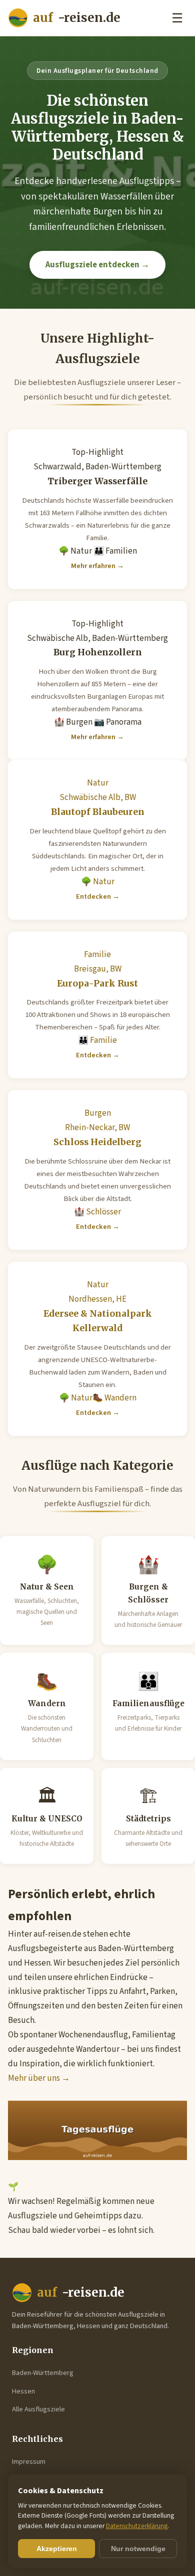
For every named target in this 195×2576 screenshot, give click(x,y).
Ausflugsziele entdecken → (97, 265)
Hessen (23, 2391)
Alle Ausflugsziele (38, 2409)
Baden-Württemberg (43, 2373)
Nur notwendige (138, 2549)
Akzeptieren (57, 2549)
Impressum (29, 2462)
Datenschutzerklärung (137, 2526)
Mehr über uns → (39, 2078)
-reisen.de (77, 18)
